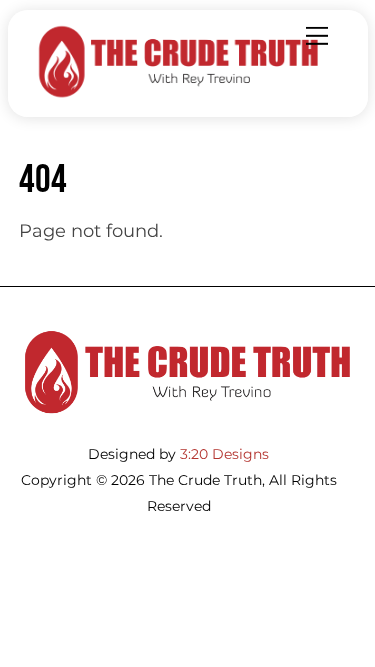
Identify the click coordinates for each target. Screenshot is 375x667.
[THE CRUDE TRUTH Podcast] (178, 92)
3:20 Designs (224, 454)
